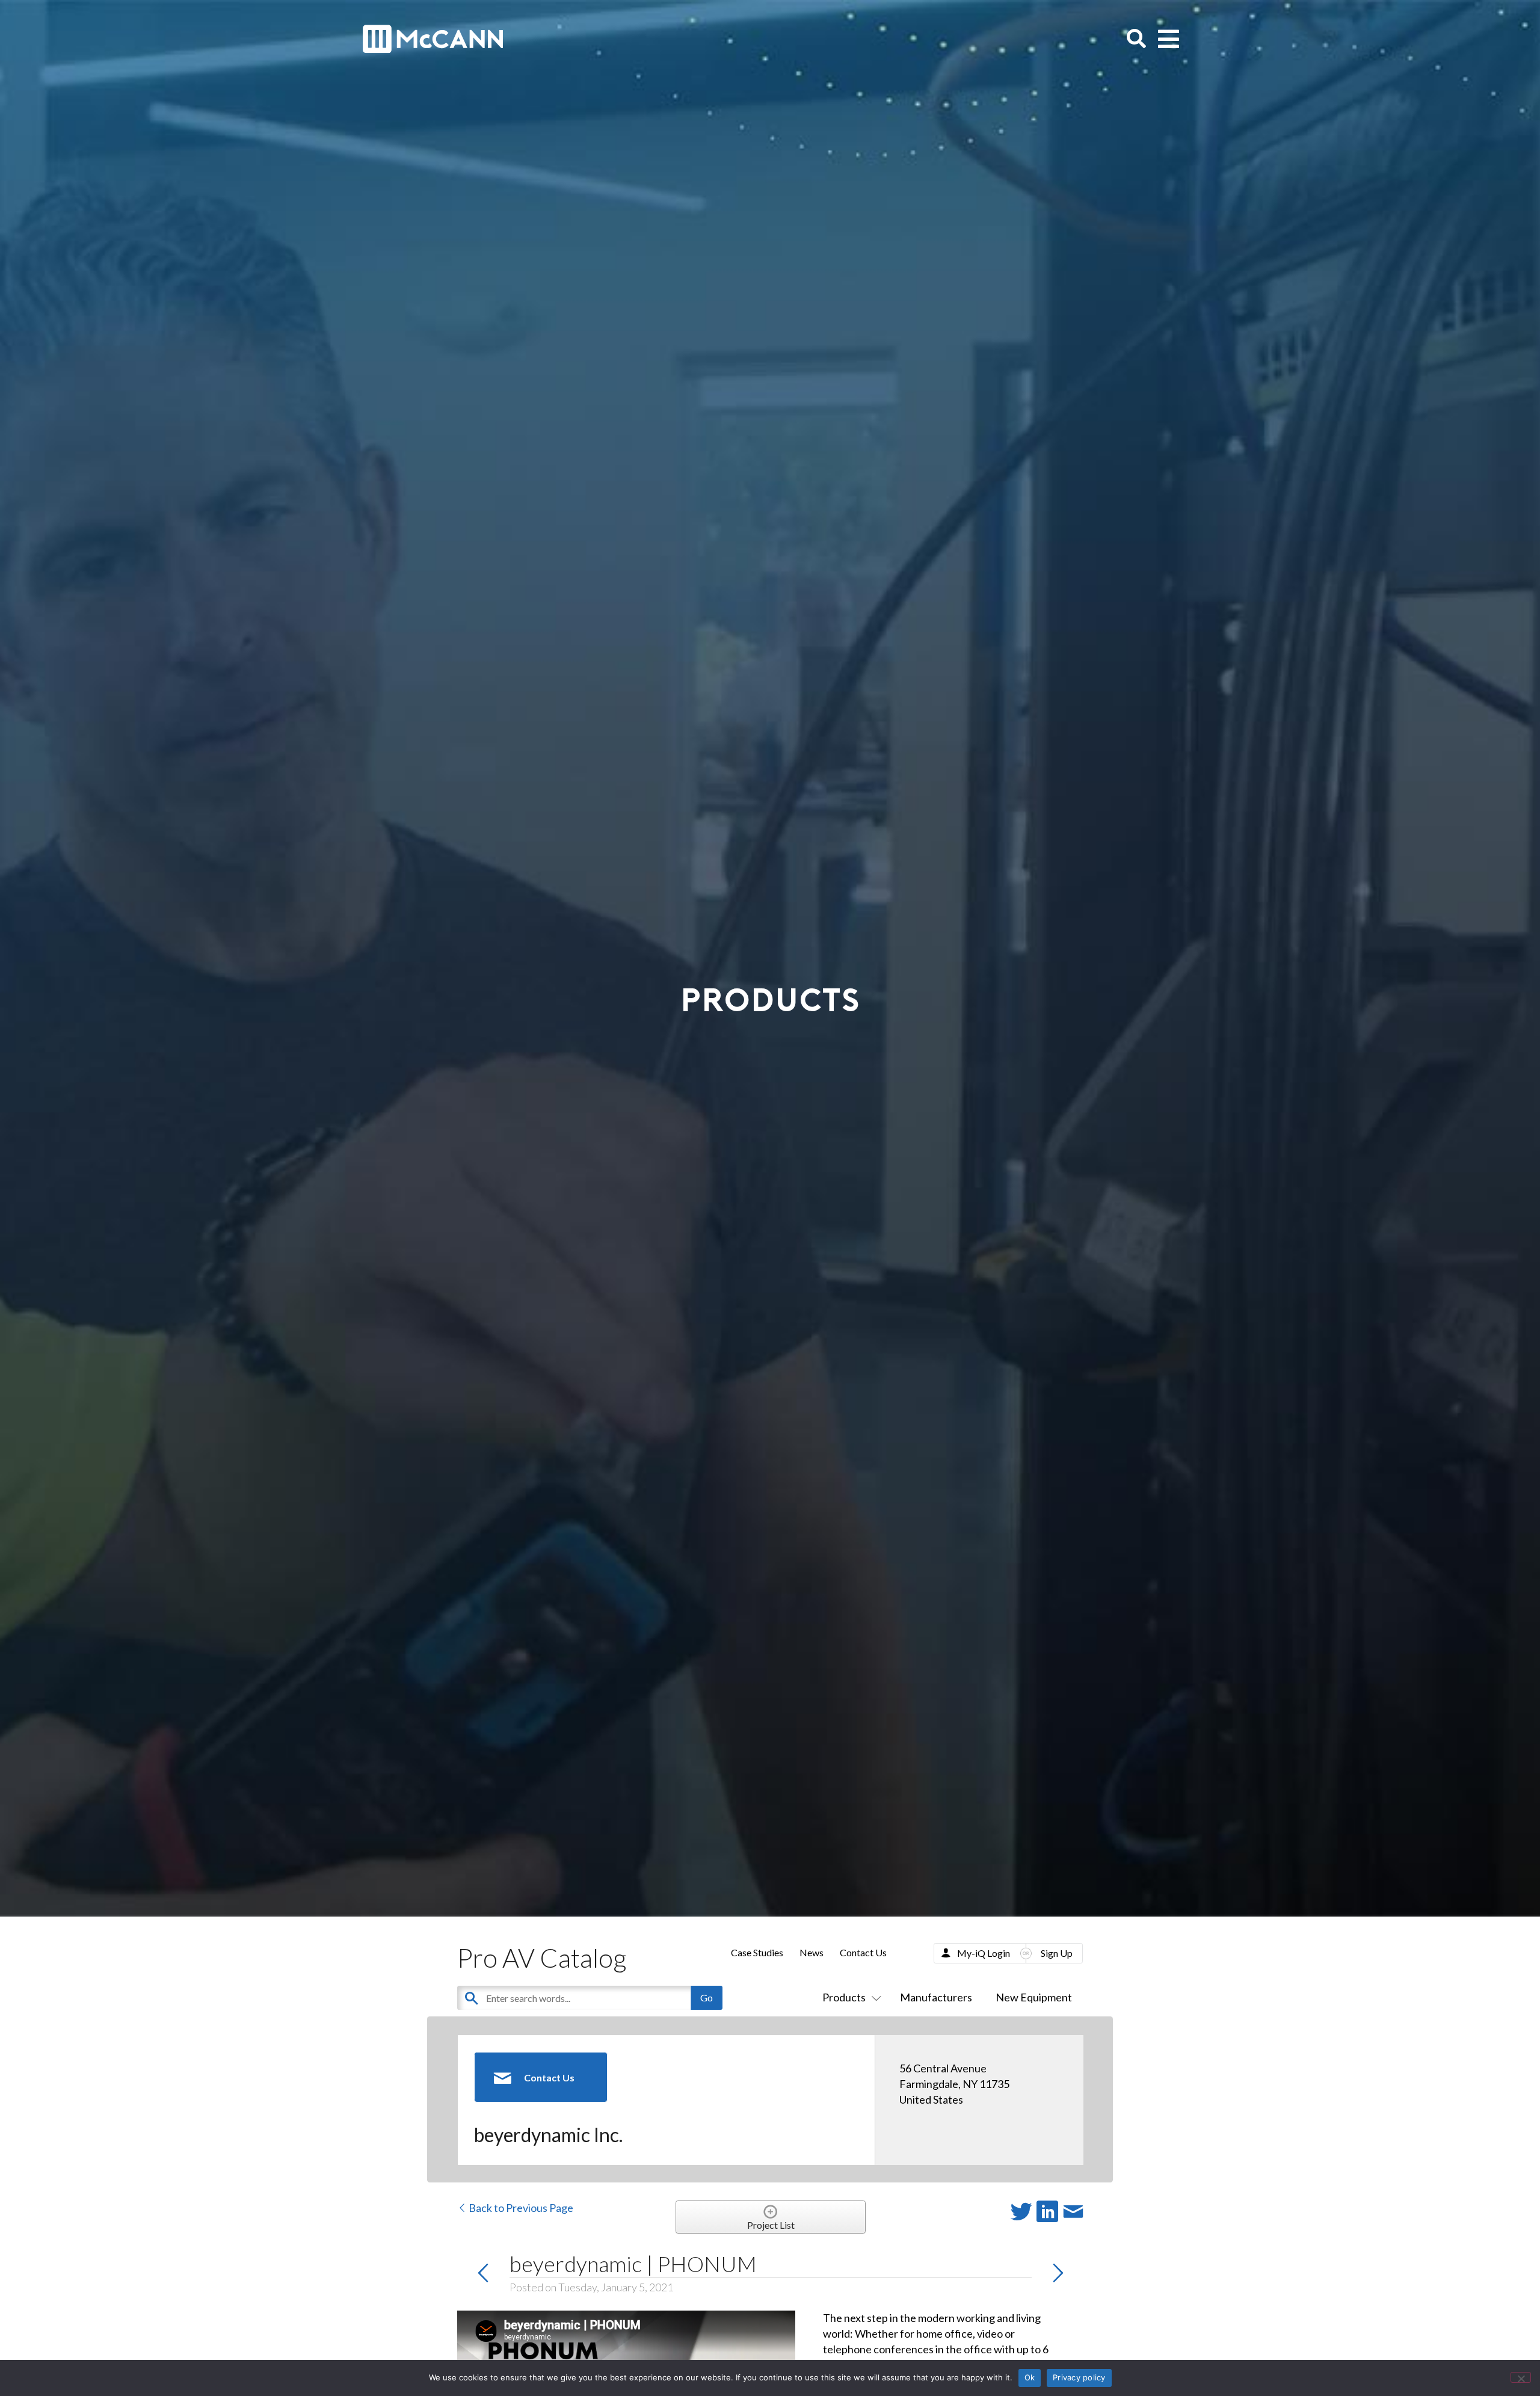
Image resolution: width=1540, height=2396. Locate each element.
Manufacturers (936, 1997)
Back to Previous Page (520, 2208)
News (812, 1952)
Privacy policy (1079, 2377)
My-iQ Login (984, 1953)
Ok (1030, 2377)
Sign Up (1057, 1953)
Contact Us (863, 1952)
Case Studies (757, 1952)
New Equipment (1034, 1997)
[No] (1521, 2377)
